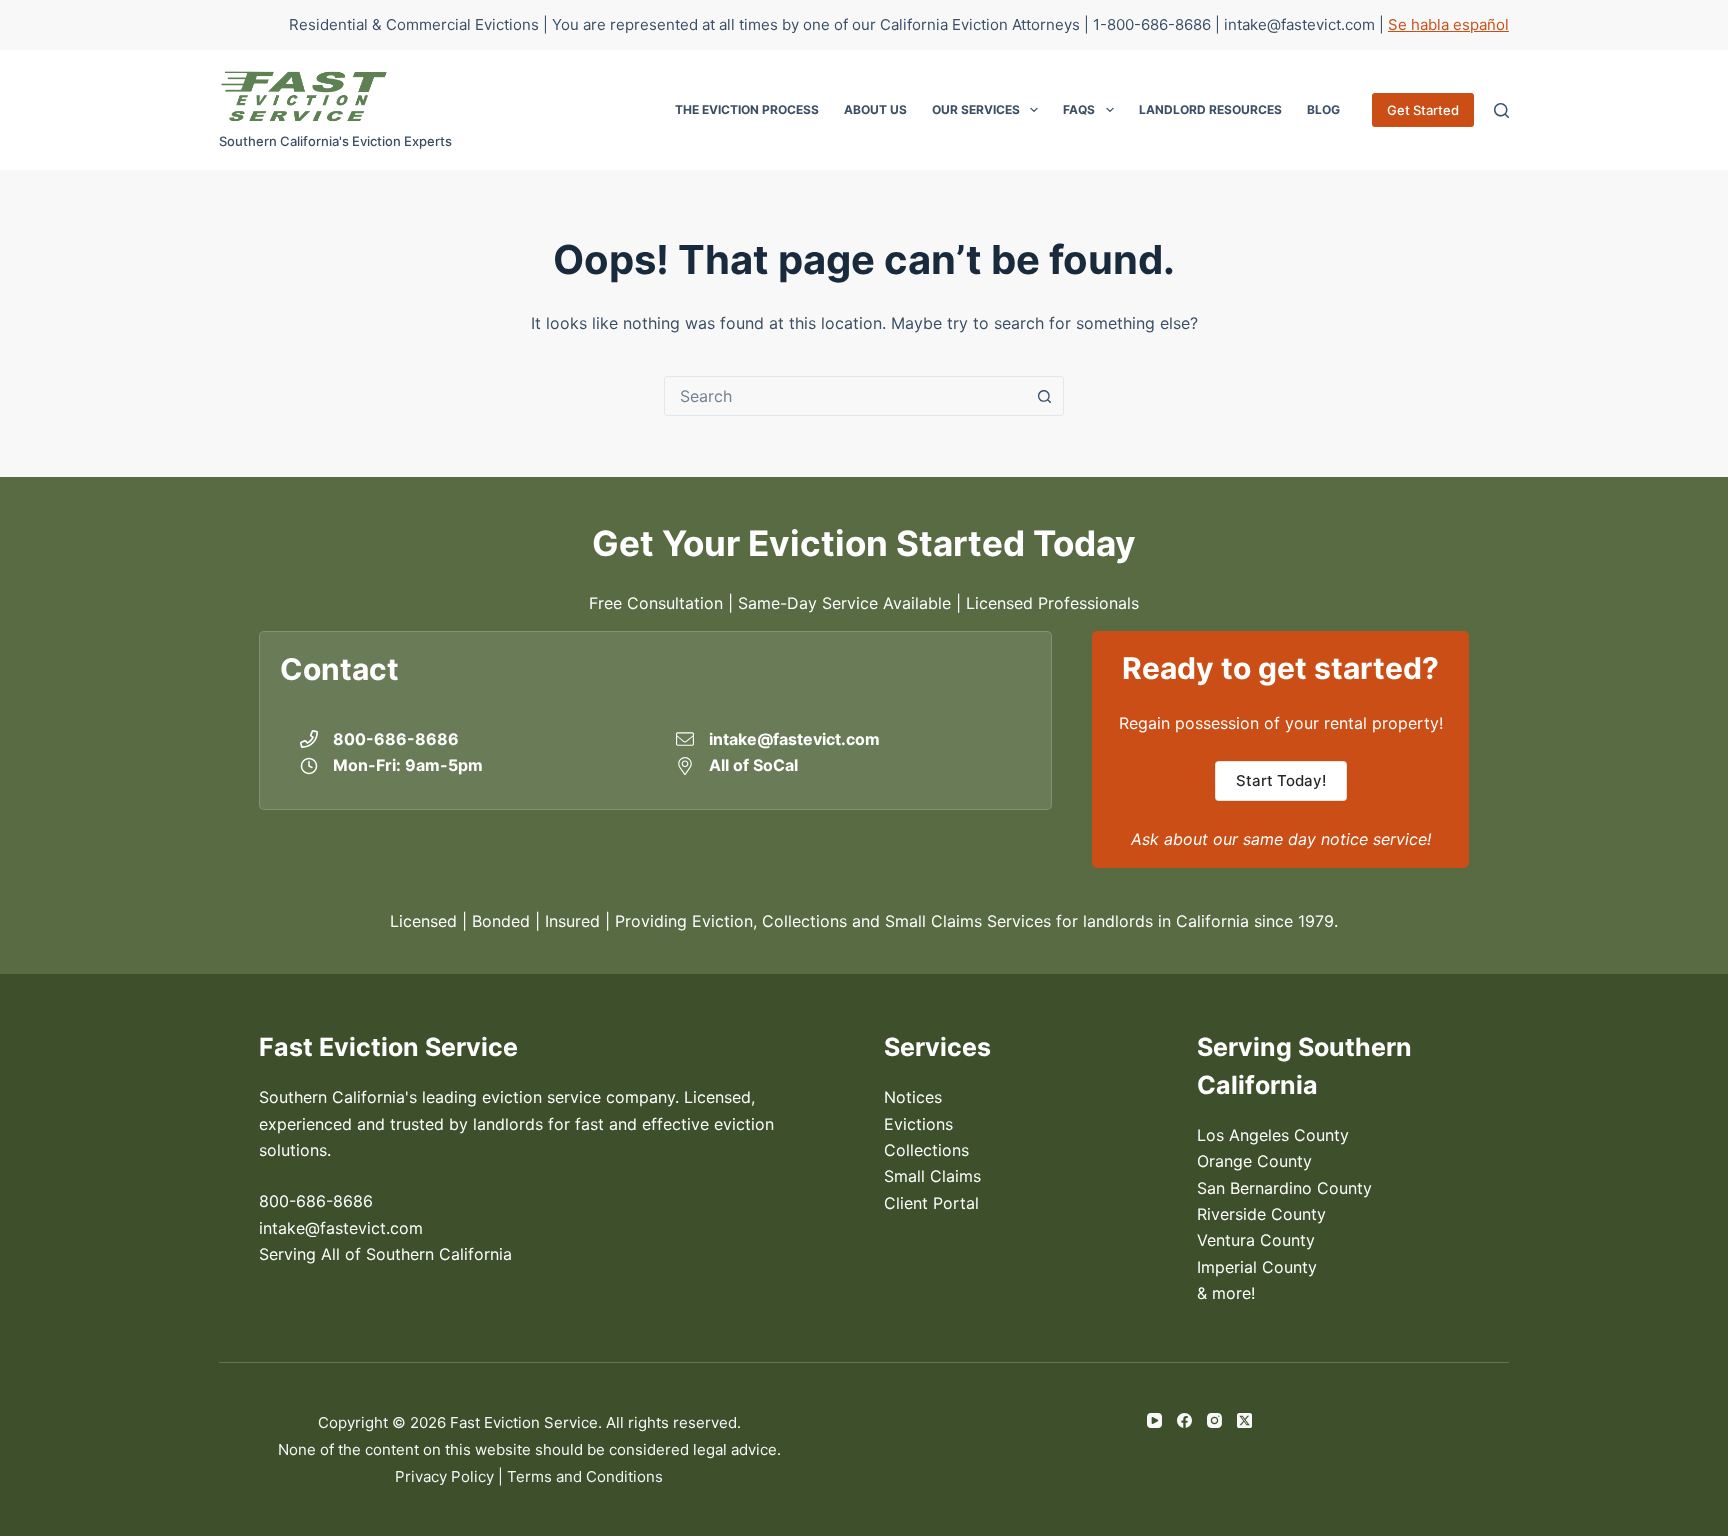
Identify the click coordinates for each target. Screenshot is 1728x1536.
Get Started (1423, 110)
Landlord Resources (1210, 109)
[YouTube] (1154, 1420)
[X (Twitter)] (1244, 1420)
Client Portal (931, 1203)
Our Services (976, 109)
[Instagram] (1214, 1420)
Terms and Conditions (585, 1476)
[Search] (1501, 110)
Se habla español (1448, 24)
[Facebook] (1184, 1420)
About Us (875, 109)
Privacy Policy (444, 1476)
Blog (1323, 109)
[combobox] (845, 396)
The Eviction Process (747, 109)
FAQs (1079, 109)
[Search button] (1044, 396)
